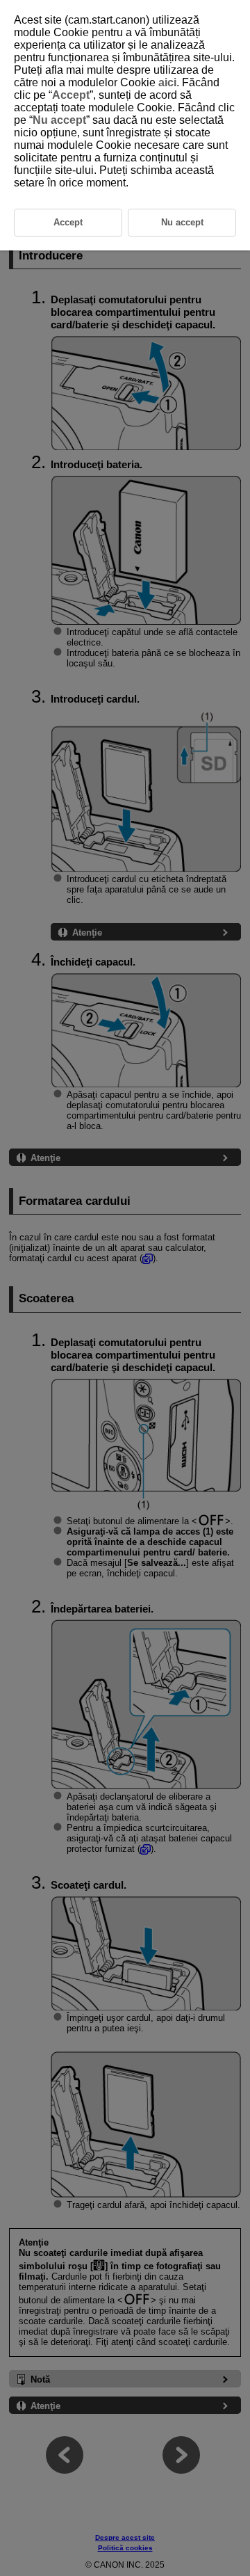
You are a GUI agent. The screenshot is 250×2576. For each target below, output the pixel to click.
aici (167, 82)
